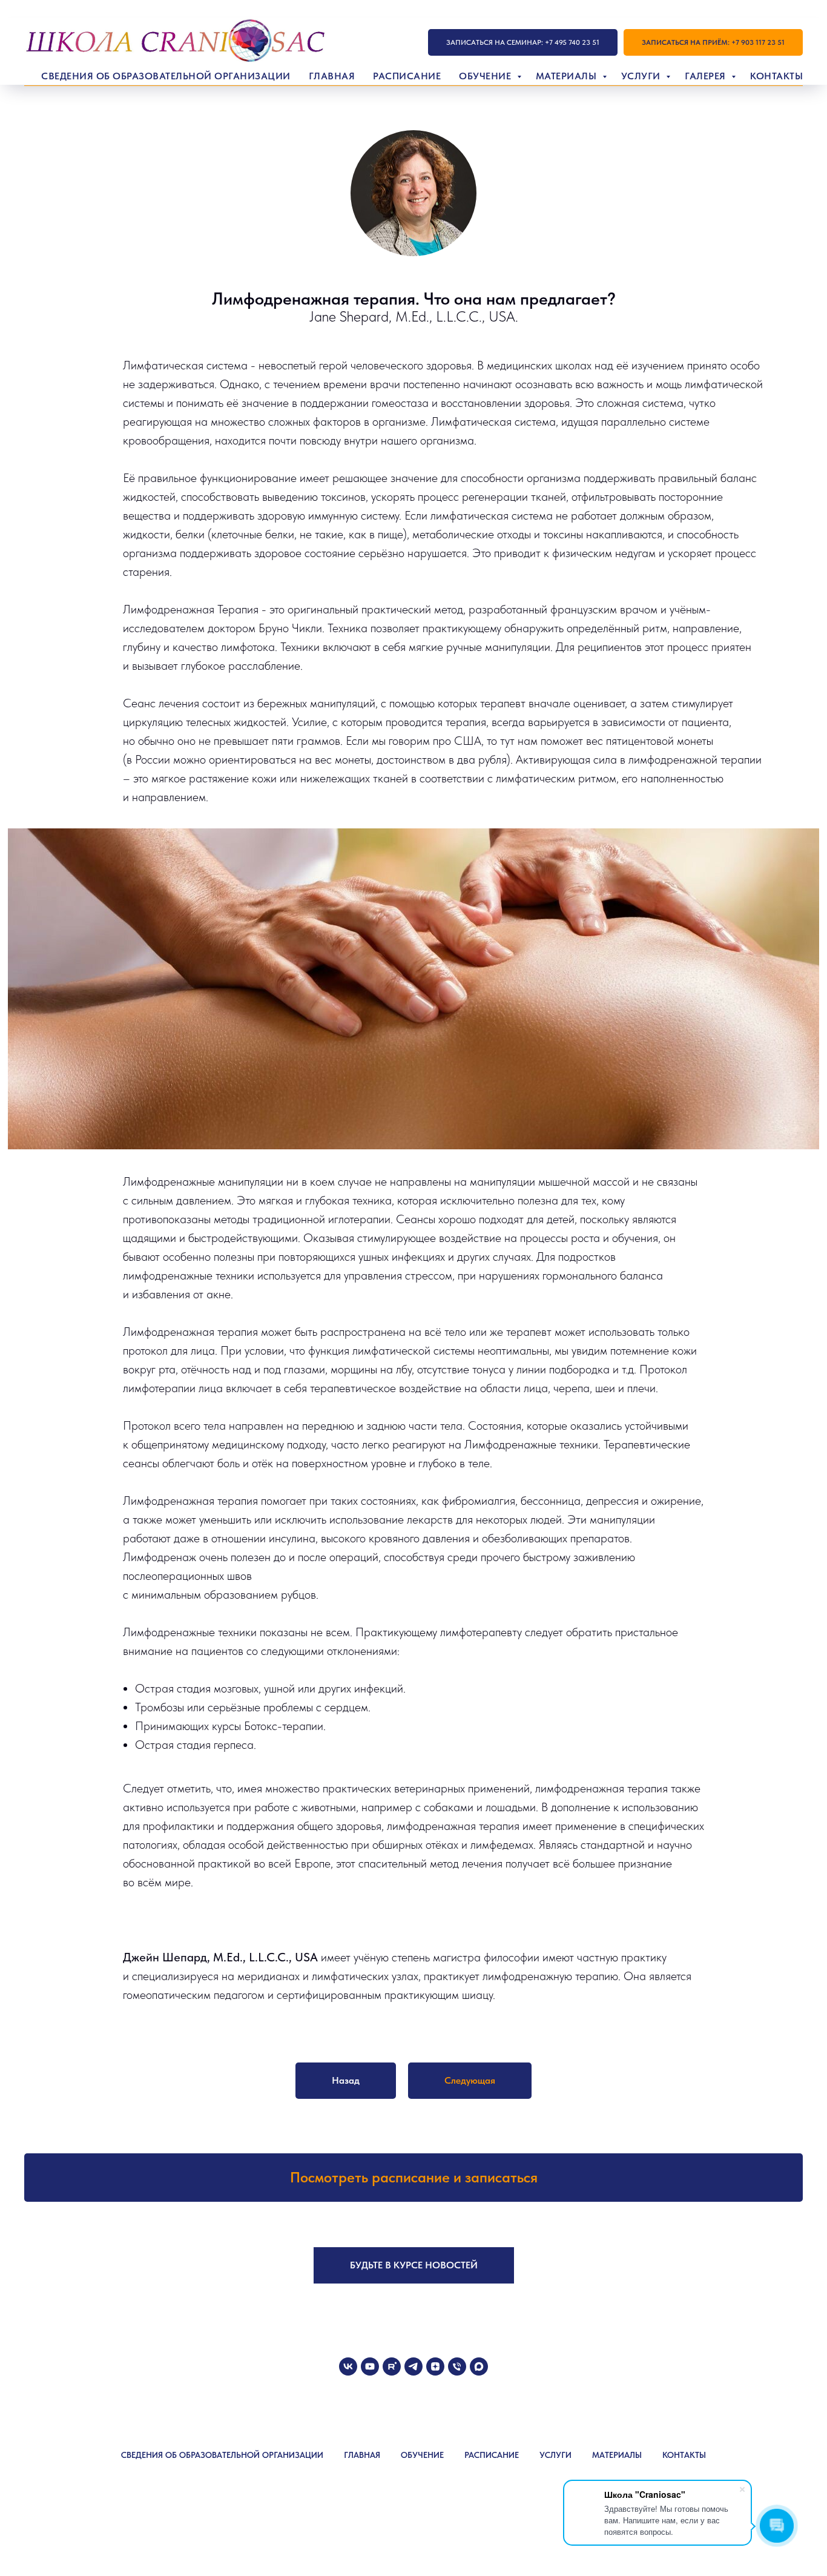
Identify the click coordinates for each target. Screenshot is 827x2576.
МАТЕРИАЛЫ (617, 2455)
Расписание (407, 76)
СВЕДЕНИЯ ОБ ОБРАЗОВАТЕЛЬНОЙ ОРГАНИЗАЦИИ (222, 2455)
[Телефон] (457, 2366)
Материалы (568, 76)
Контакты (776, 76)
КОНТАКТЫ (684, 2455)
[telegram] (413, 2366)
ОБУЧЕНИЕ (422, 2455)
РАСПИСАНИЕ (492, 2455)
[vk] (348, 2366)
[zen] (435, 2366)
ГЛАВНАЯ (362, 2455)
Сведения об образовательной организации (166, 76)
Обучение (486, 76)
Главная (332, 76)
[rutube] (392, 2366)
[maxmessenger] (479, 2366)
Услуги (642, 76)
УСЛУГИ (555, 2455)
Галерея (707, 76)
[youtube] (370, 2366)
